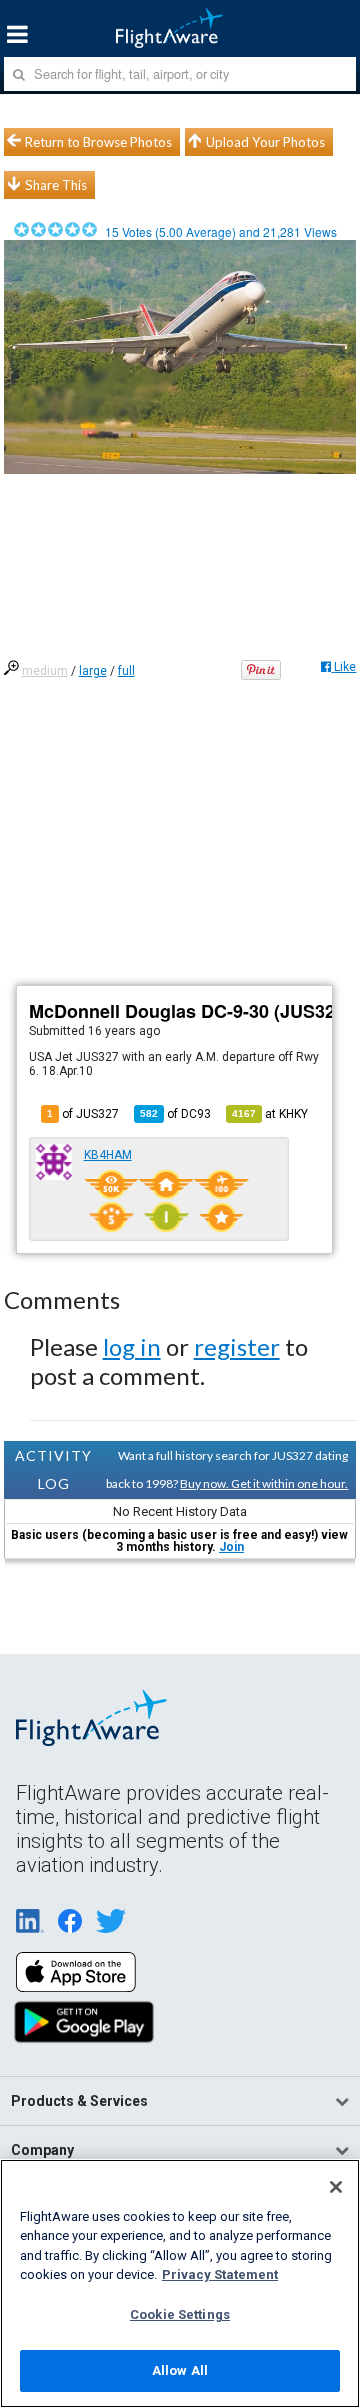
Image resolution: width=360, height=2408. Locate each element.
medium (45, 671)
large (93, 671)
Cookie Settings (180, 2314)
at (270, 1114)
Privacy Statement (220, 2274)
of (175, 1114)
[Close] (336, 2187)
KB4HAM (108, 1155)
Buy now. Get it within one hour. (264, 1483)
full (126, 671)
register (237, 1346)
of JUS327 (83, 1114)
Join (231, 1547)
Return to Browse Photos (98, 142)
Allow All (180, 2370)
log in (132, 1346)
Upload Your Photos (265, 142)
